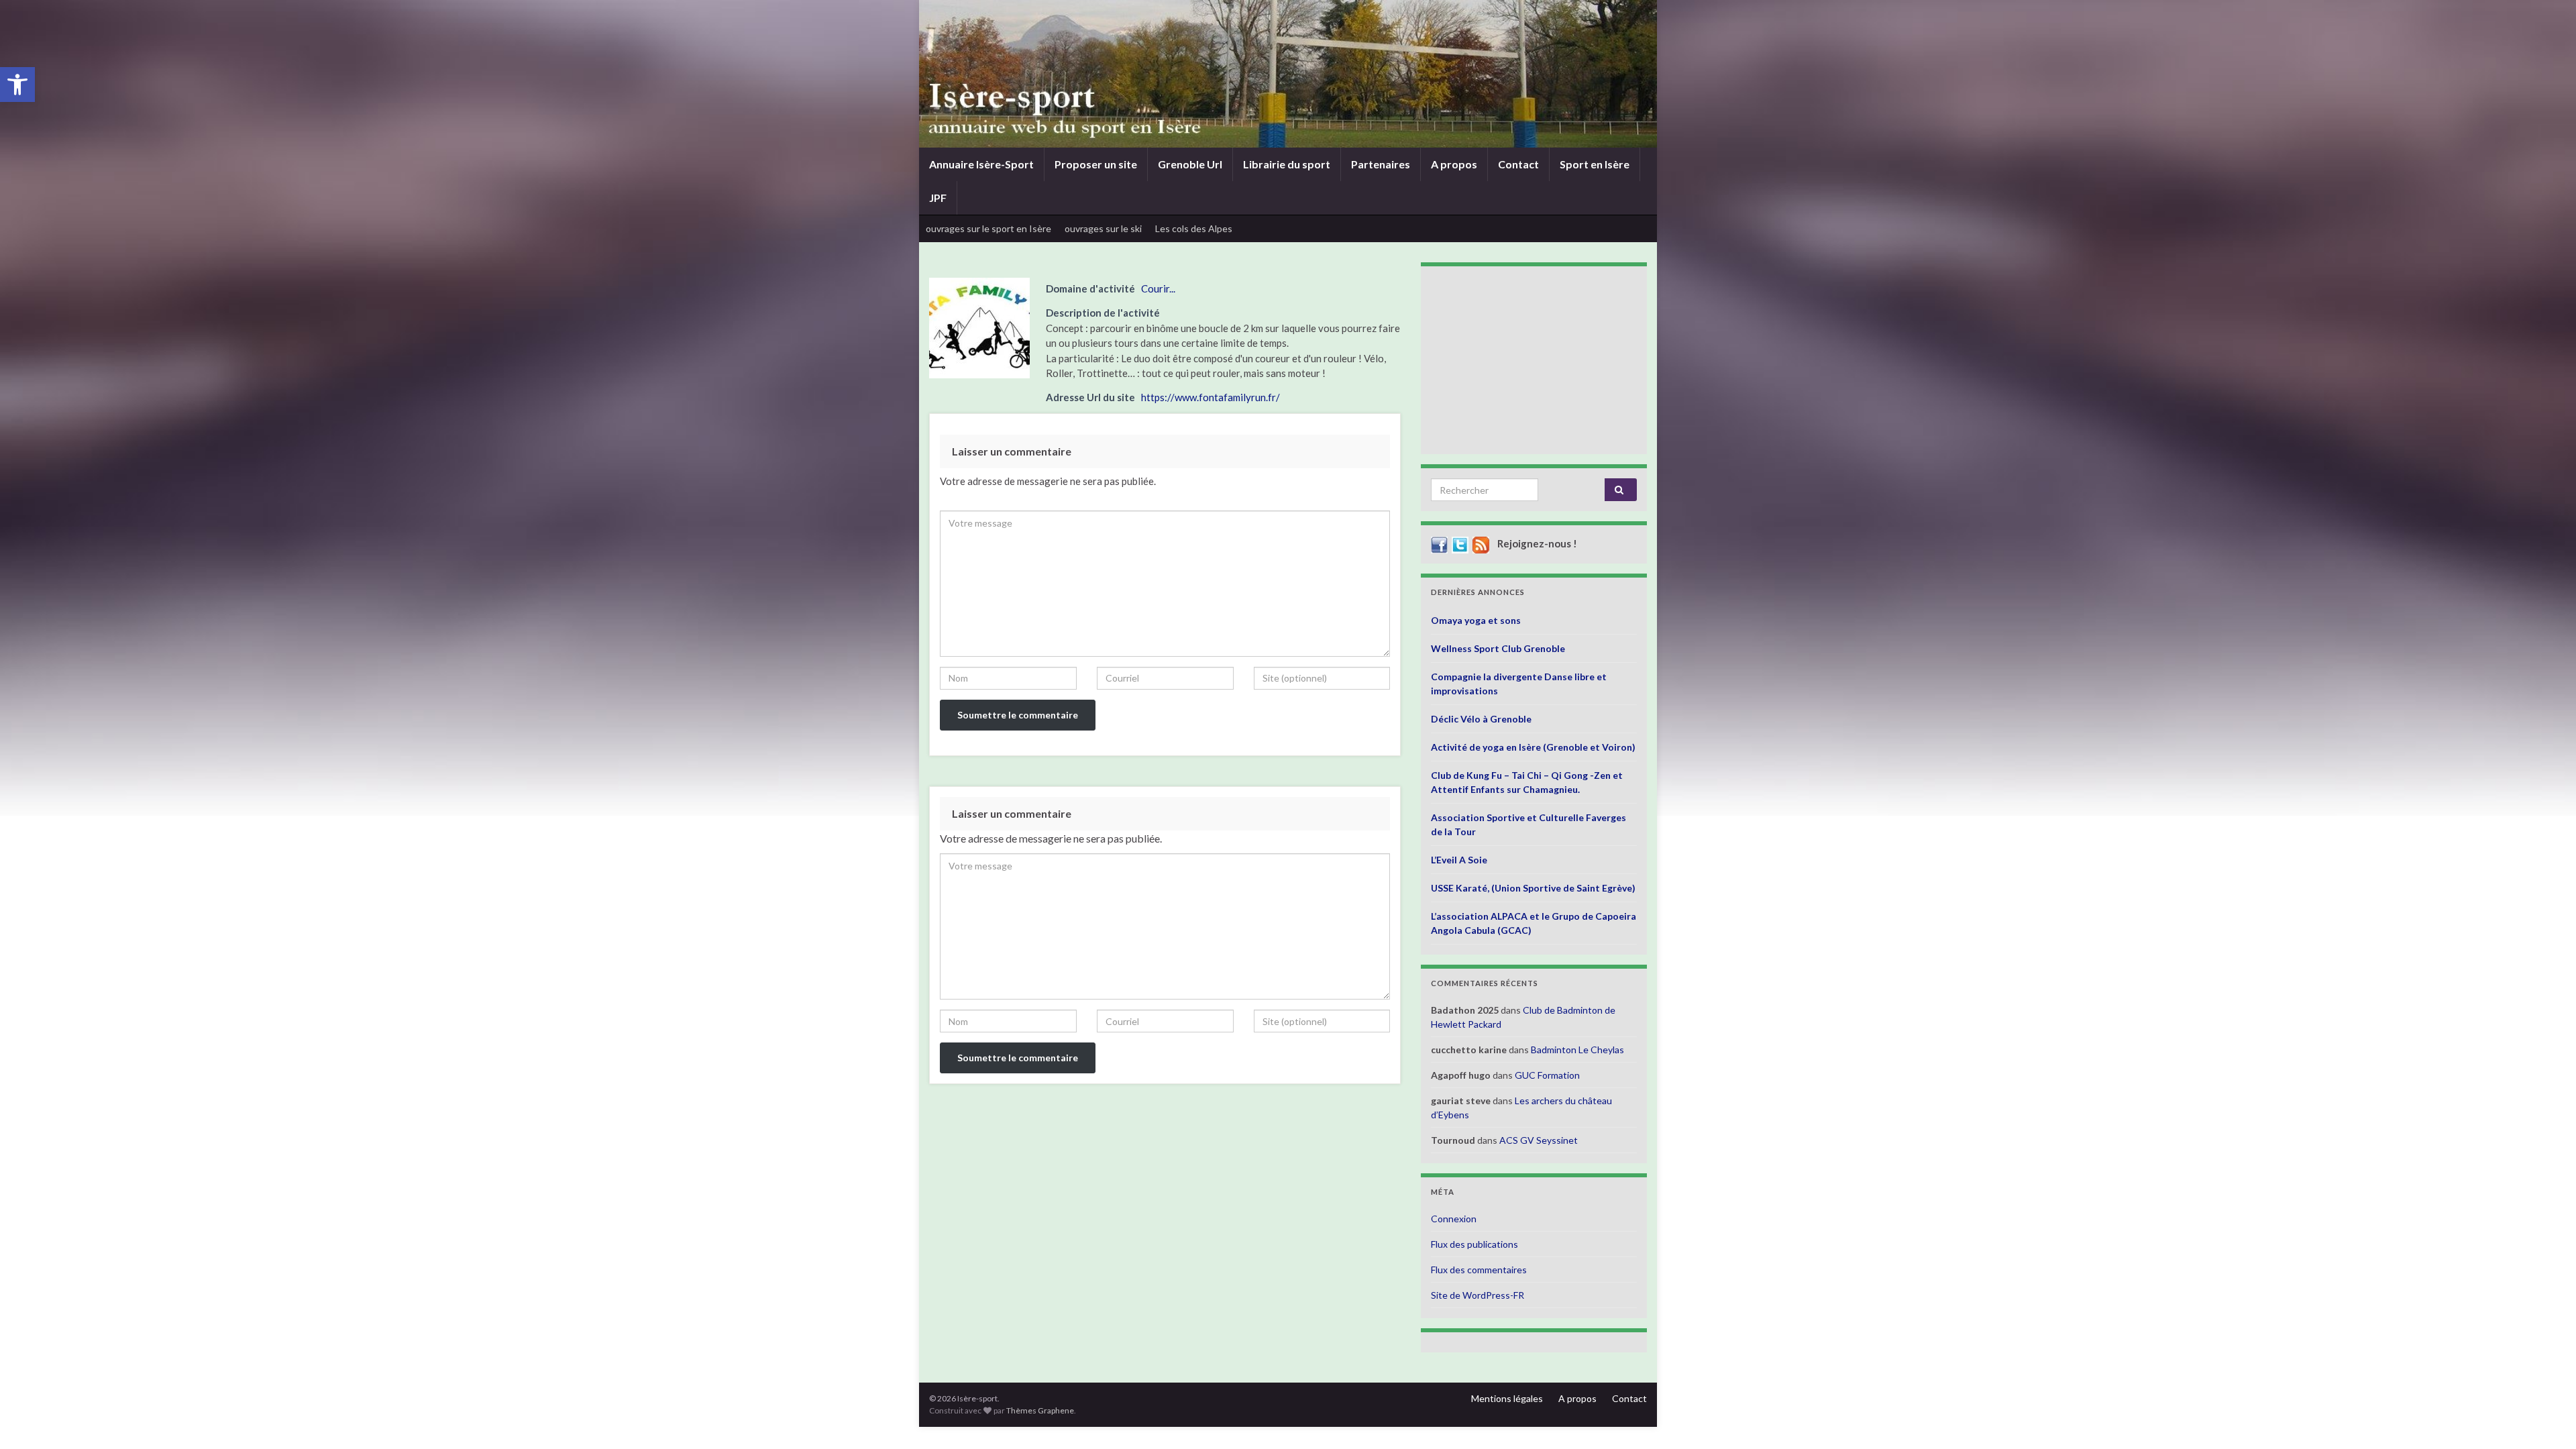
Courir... (1158, 288)
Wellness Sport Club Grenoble (1498, 648)
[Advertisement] (1534, 360)
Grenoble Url (1190, 164)
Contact (1518, 164)
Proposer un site (1096, 164)
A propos (1454, 164)
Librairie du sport (1287, 164)
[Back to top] (2546, 1419)
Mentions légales (1507, 1398)
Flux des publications (1474, 1244)
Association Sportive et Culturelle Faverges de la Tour (1528, 824)
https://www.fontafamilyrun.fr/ (1211, 397)
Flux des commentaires (1479, 1270)
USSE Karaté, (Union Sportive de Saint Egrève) (1533, 888)
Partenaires (1381, 164)
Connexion (1454, 1219)
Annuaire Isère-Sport (981, 164)
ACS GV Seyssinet (1539, 1140)
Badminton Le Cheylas (1577, 1050)
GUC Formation (1547, 1075)
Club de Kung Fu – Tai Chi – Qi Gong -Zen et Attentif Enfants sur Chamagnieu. (1527, 782)
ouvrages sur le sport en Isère (988, 228)
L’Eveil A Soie (1459, 860)
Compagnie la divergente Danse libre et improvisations (1519, 684)
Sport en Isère (1595, 164)
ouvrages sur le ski (1103, 228)
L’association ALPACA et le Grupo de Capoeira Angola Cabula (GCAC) (1534, 923)
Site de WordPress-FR (1478, 1295)
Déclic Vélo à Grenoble (1481, 719)
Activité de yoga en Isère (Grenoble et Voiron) (1533, 747)
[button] (17, 85)
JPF (938, 198)
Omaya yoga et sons (1476, 620)
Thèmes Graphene (1040, 1410)
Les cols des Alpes (1194, 228)
